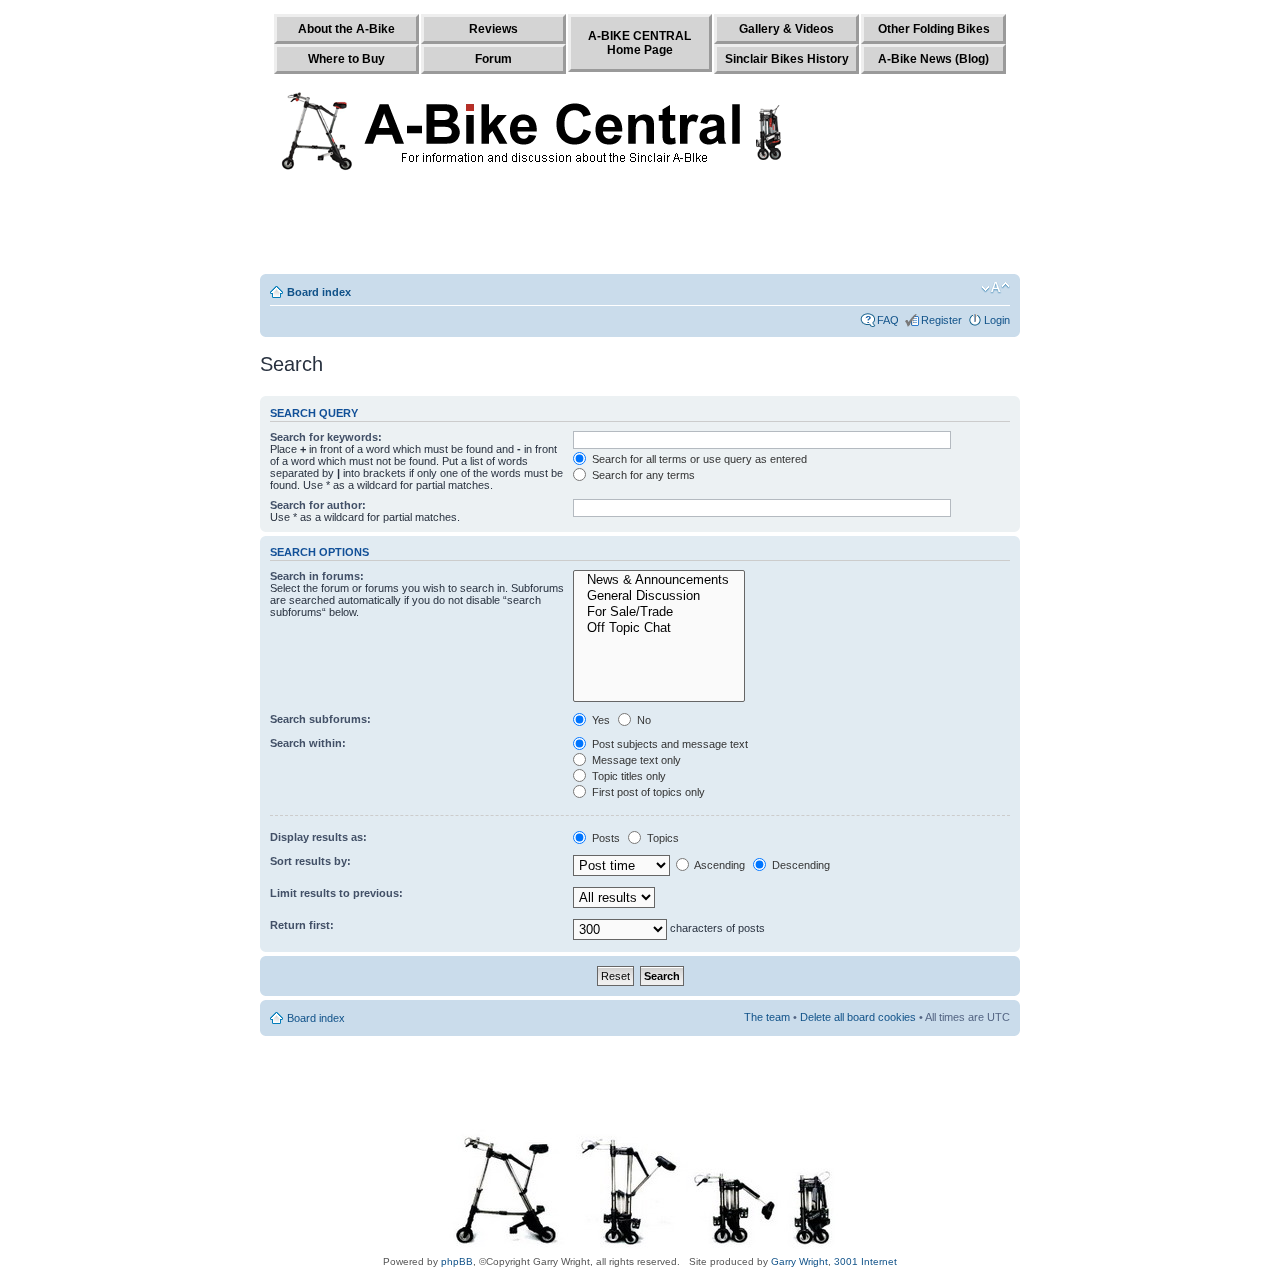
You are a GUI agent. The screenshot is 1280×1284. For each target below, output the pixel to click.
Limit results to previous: (336, 893)
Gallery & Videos (786, 29)
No (642, 720)
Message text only (635, 760)
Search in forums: (317, 576)
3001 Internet (865, 1261)
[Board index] (536, 127)
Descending (799, 865)
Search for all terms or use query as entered (698, 459)
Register (941, 320)
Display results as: (318, 837)
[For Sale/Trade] (658, 612)
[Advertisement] (640, 227)
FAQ (888, 320)
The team (767, 1017)
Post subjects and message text (668, 744)
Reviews (493, 29)
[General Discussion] (658, 596)
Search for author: (318, 505)
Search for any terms (642, 475)
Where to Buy (346, 59)
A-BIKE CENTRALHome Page (639, 43)
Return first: (302, 925)
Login (997, 320)
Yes (599, 720)
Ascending (718, 865)
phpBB (457, 1261)
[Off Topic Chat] (658, 628)
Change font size (995, 288)
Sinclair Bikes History (787, 59)
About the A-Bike (346, 29)
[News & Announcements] (658, 580)
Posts (604, 838)
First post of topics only (647, 792)
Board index (319, 292)
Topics (661, 838)
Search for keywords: (326, 437)
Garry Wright (799, 1261)
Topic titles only (627, 776)
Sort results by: (310, 861)
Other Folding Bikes (934, 29)
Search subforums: (320, 719)
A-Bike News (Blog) (933, 59)
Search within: (308, 743)
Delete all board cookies (858, 1017)
